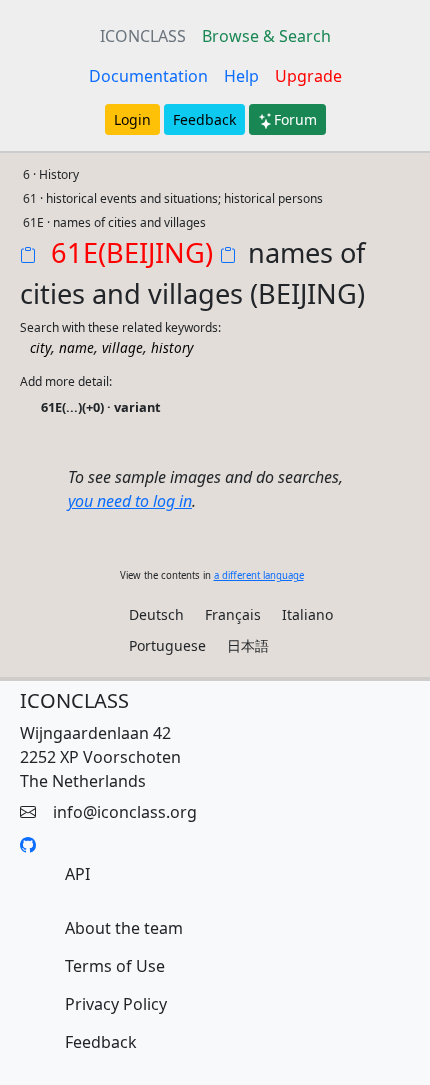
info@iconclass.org (125, 812)
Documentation (148, 76)
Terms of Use (115, 966)
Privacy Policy (116, 1004)
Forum (295, 119)
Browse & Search (266, 36)
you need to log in (130, 501)
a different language (259, 575)
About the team (124, 928)
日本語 (248, 645)
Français (233, 614)
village (122, 347)
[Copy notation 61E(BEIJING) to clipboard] (32, 257)
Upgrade (308, 76)
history (172, 347)
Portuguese (167, 645)
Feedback (204, 119)
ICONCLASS (143, 36)
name (76, 347)
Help (241, 76)
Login (132, 119)
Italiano (307, 614)
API (77, 874)
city (40, 347)
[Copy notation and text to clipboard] (232, 257)
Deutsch (156, 614)
